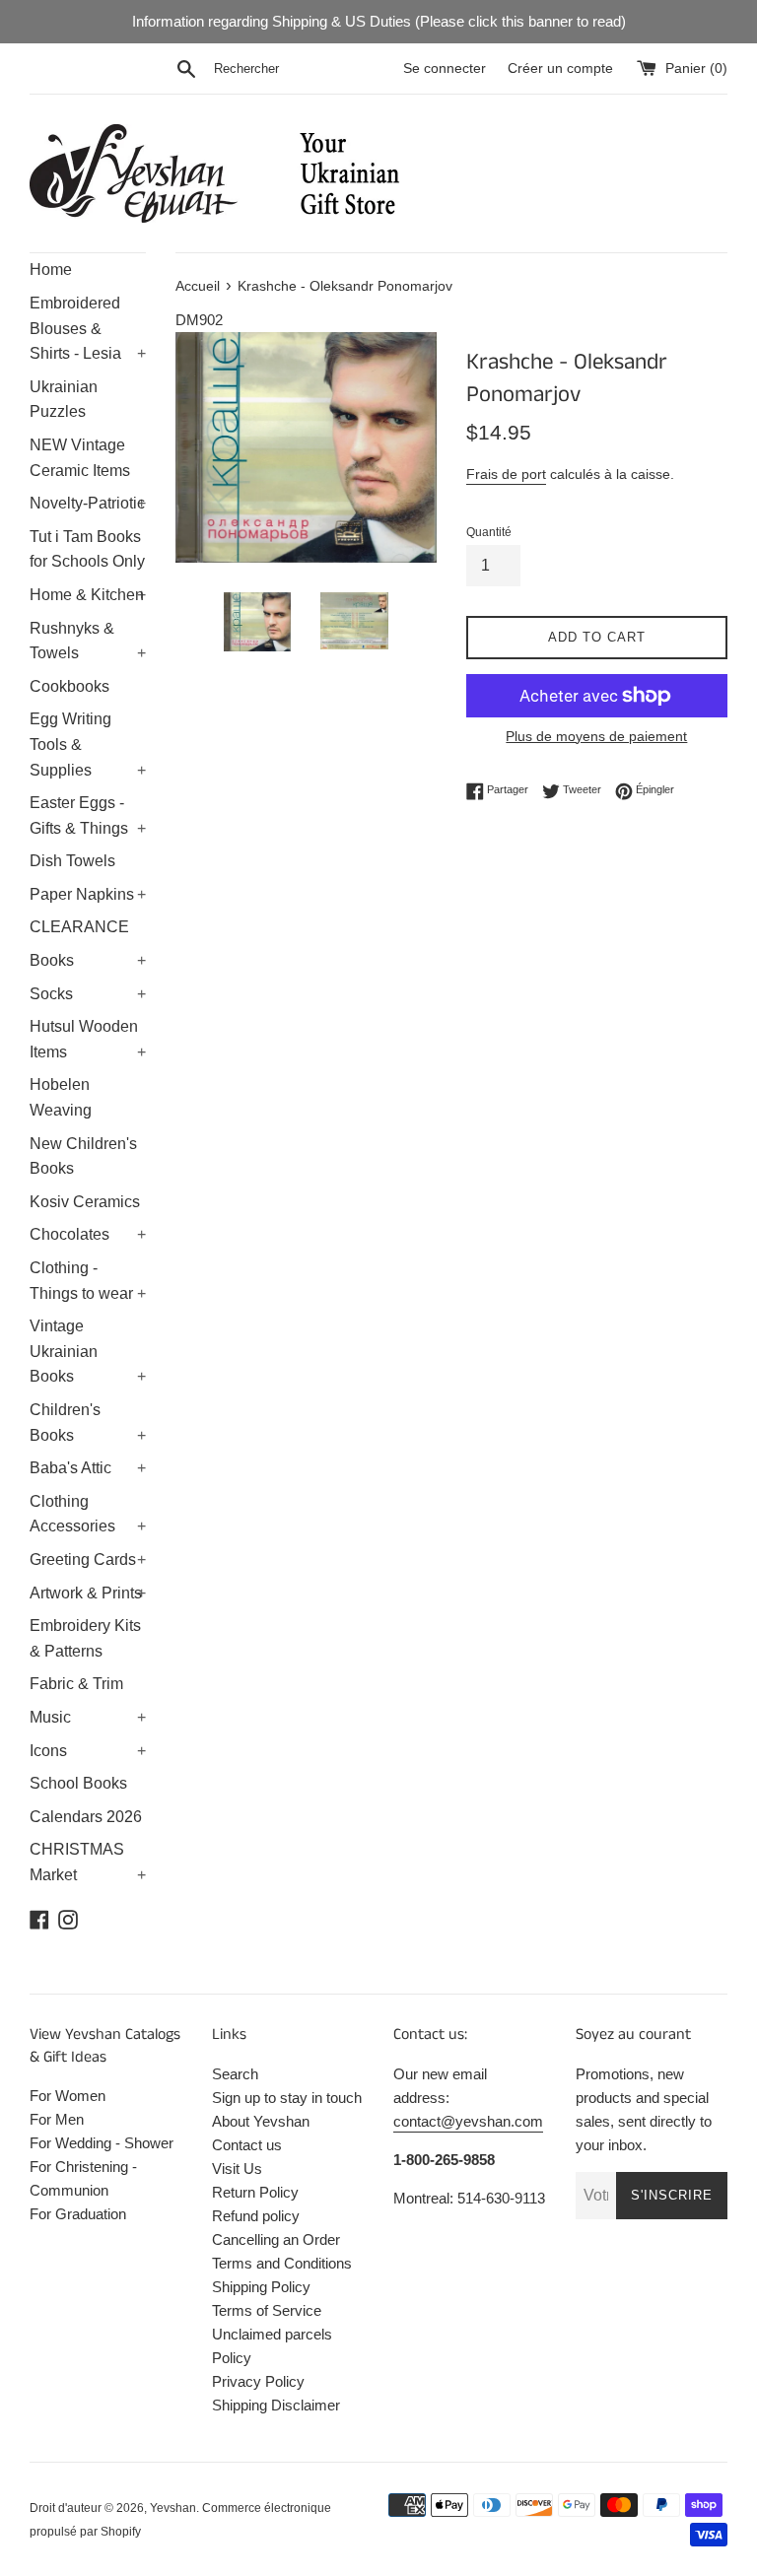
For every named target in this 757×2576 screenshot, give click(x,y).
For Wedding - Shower (102, 2143)
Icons (88, 1751)
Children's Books (88, 1423)
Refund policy (256, 2216)
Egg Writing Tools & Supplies (88, 744)
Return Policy (255, 2192)
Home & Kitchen (88, 595)
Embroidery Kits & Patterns (85, 1638)
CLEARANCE (79, 927)
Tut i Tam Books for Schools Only (87, 549)
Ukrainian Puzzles (64, 400)
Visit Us (237, 2169)
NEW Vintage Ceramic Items (80, 458)
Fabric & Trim (76, 1684)
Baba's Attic (88, 1468)
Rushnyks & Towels (88, 641)
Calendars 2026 (86, 1817)
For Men (57, 2119)
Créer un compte (560, 68)
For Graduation (78, 2214)
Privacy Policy (258, 2381)
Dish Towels (72, 861)
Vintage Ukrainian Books (88, 1351)
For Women (68, 2096)
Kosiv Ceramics (85, 1202)
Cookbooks (69, 686)
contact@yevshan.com (468, 2121)
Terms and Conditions (282, 2263)
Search (235, 2074)
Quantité (489, 532)
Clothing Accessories (88, 1514)
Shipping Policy (261, 2287)
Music (88, 1717)
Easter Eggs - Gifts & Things (88, 815)
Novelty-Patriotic (88, 503)
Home (51, 270)
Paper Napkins (88, 894)
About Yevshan (261, 2121)
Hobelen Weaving (61, 1097)
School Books (78, 1783)
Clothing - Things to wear (88, 1281)
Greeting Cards (88, 1559)
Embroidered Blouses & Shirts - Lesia (88, 328)
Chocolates (88, 1234)
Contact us (247, 2145)
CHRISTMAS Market (88, 1862)
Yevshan (173, 2508)
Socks (88, 994)
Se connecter (445, 68)
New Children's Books (83, 1156)
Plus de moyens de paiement (596, 736)
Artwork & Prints (88, 1593)
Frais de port (506, 474)
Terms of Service (267, 2310)
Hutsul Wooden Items (88, 1039)
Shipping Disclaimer (276, 2405)
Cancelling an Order (276, 2239)
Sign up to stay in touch (287, 2098)
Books (88, 960)
